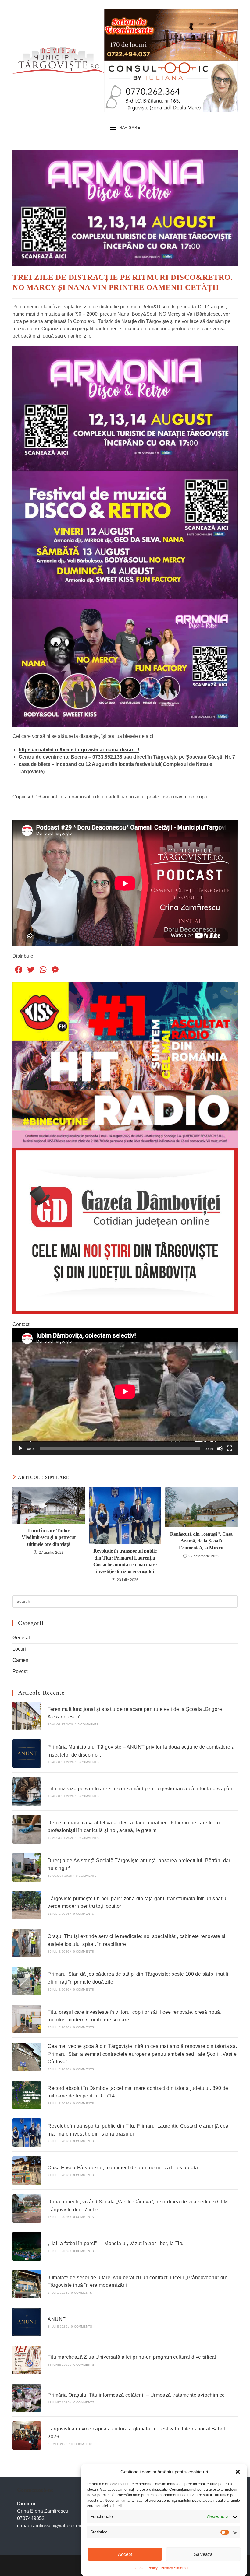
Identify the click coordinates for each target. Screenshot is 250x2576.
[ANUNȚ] (27, 2322)
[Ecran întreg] (230, 1448)
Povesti (21, 1671)
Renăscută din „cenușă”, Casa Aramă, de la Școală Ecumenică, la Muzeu (201, 1541)
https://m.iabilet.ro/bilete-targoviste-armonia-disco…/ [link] (79, 750)
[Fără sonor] (220, 1448)
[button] (238, 2472)
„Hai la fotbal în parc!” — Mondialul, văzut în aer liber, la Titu (116, 2243)
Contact (21, 1324)
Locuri (19, 1649)
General (21, 1638)
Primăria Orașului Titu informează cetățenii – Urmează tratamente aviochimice (136, 2395)
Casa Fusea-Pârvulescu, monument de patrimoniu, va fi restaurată (123, 2168)
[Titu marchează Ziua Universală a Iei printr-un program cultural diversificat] (27, 2360)
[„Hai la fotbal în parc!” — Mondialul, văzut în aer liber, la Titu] (27, 2246)
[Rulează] (20, 1448)
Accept (125, 2554)
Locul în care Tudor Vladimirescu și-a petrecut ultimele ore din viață (49, 1537)
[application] (125, 1391)
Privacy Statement (176, 2568)
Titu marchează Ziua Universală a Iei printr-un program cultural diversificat (132, 2357)
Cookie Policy (146, 2568)
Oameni (21, 1660)
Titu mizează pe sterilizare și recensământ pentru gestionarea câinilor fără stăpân (140, 1789)
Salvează (203, 2554)
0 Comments (88, 1724)
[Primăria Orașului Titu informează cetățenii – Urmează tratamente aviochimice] (27, 2398)
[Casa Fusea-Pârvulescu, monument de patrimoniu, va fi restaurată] (27, 2170)
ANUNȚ (57, 2319)
